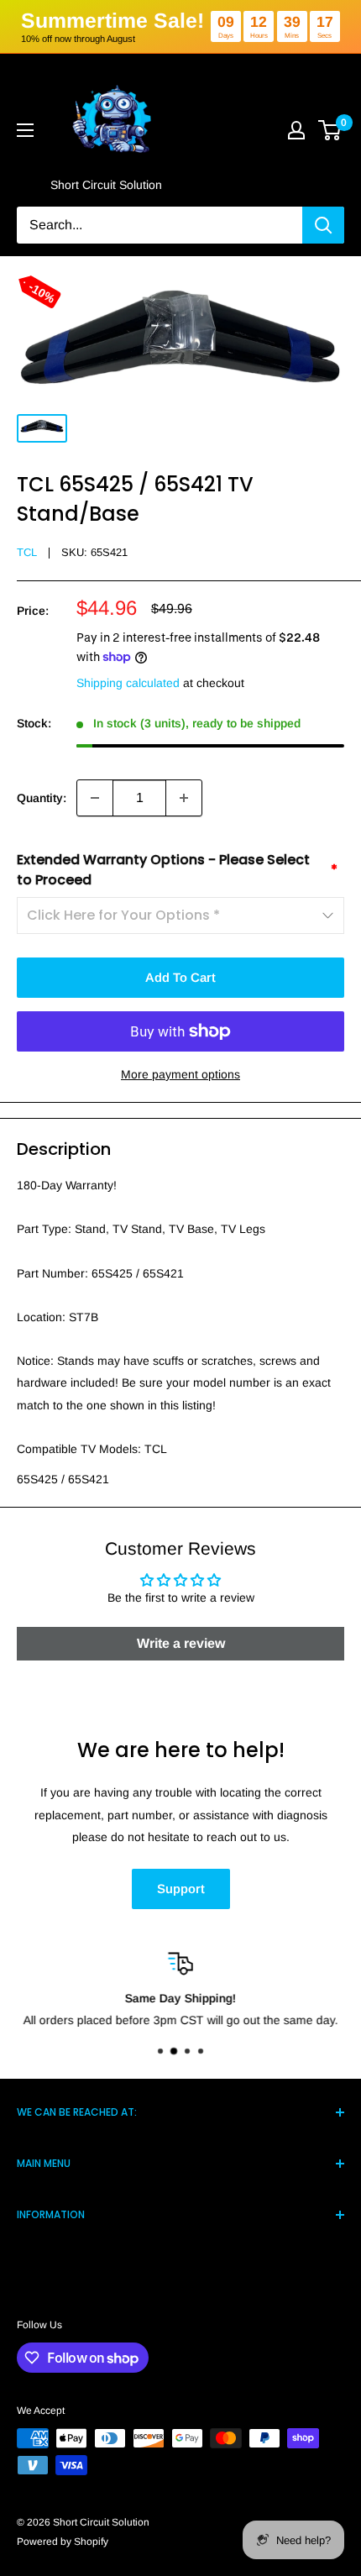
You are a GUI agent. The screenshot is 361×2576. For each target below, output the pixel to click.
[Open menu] (25, 130)
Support (181, 1889)
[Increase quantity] (184, 798)
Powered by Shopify (63, 2542)
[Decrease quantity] (95, 798)
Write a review (181, 1643)
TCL (27, 552)
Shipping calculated (128, 683)
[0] (330, 130)
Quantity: (42, 798)
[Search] (323, 225)
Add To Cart (180, 977)
